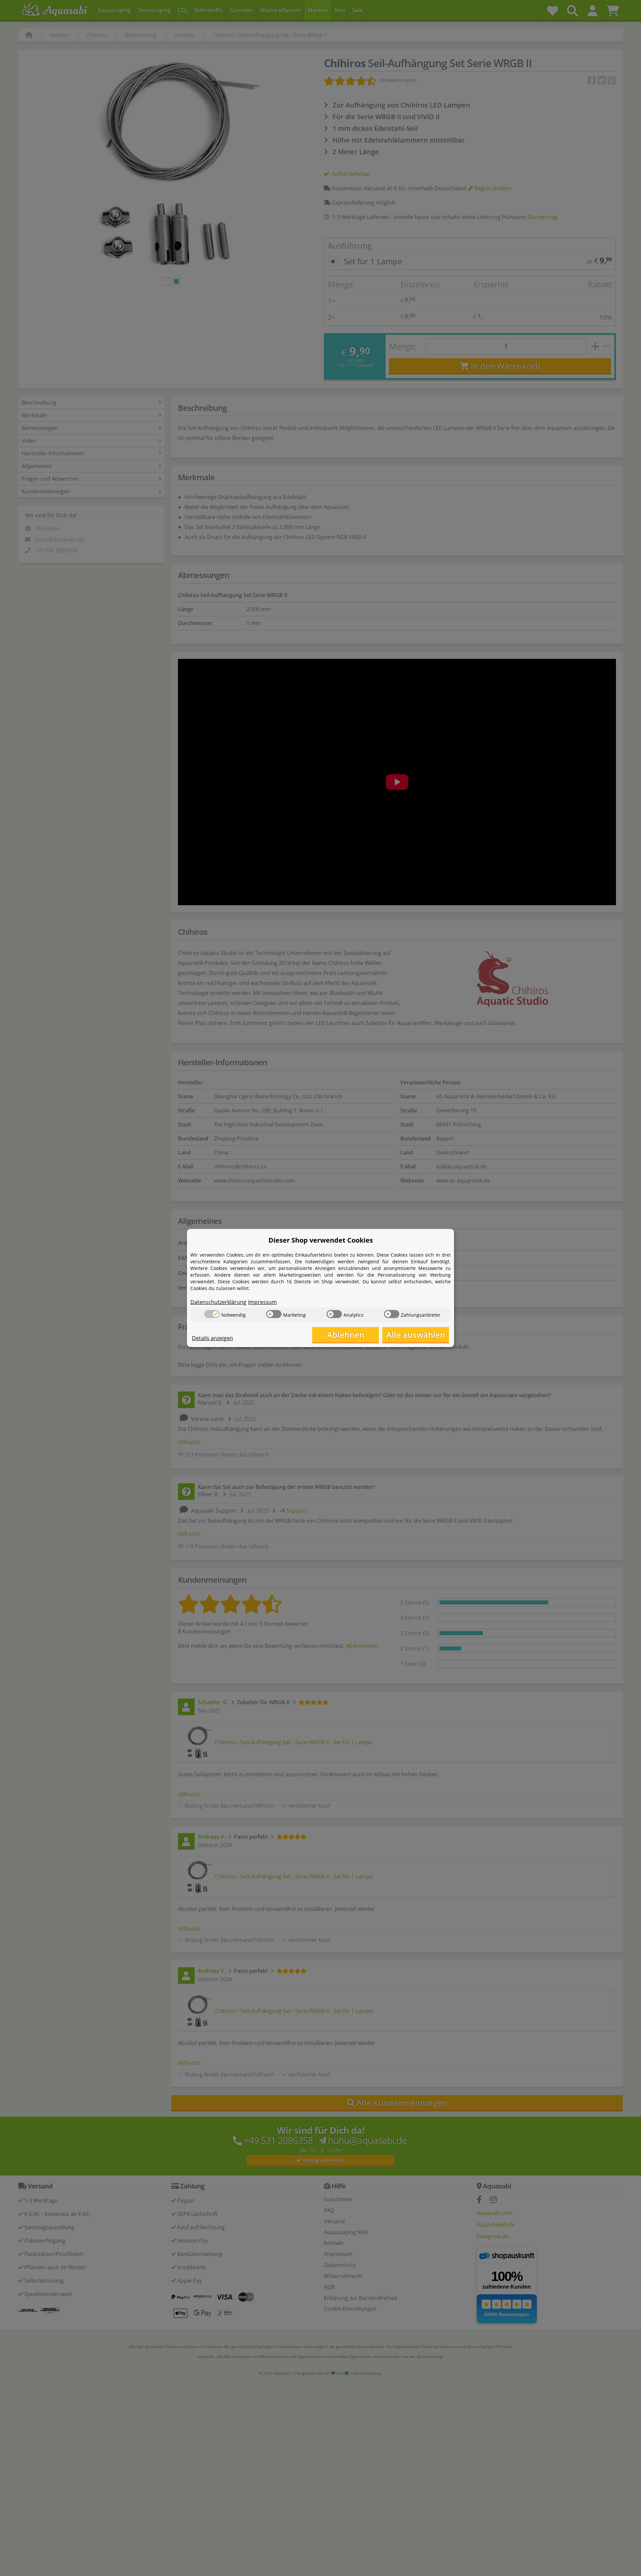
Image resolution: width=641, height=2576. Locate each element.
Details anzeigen (212, 1338)
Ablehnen (346, 1335)
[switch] (212, 1314)
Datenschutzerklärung (218, 1302)
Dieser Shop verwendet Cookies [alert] (321, 1240)
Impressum (262, 1302)
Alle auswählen (416, 1335)
